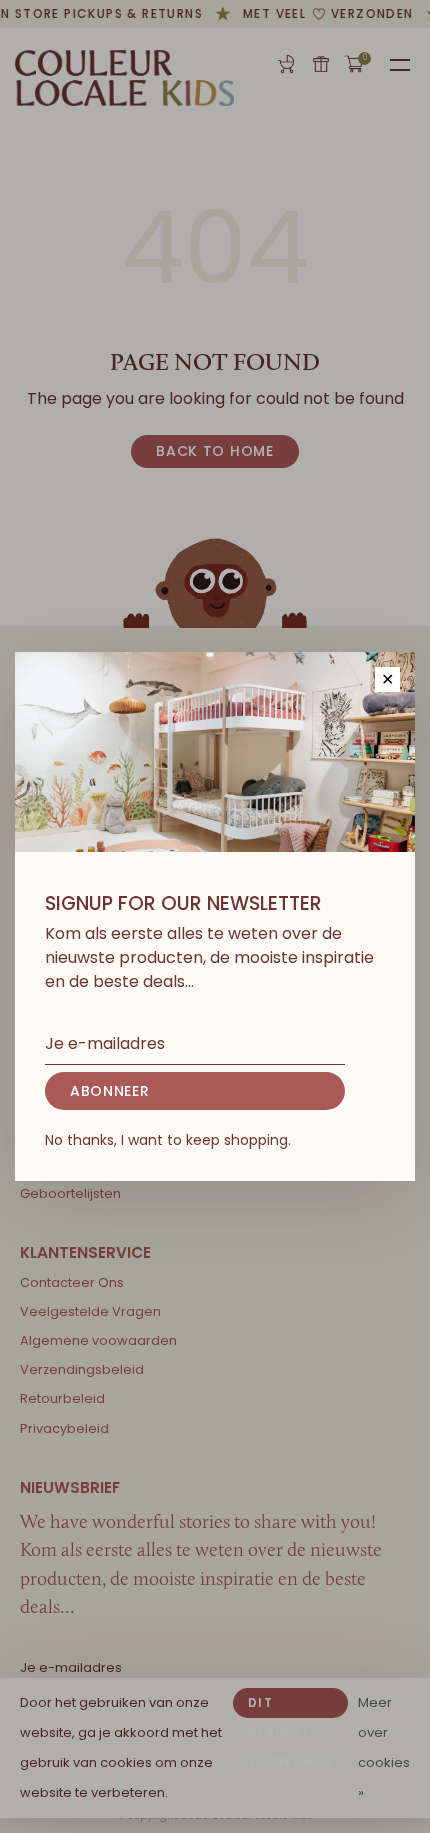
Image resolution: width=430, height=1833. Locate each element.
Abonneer (110, 1091)
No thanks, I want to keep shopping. (168, 1140)
